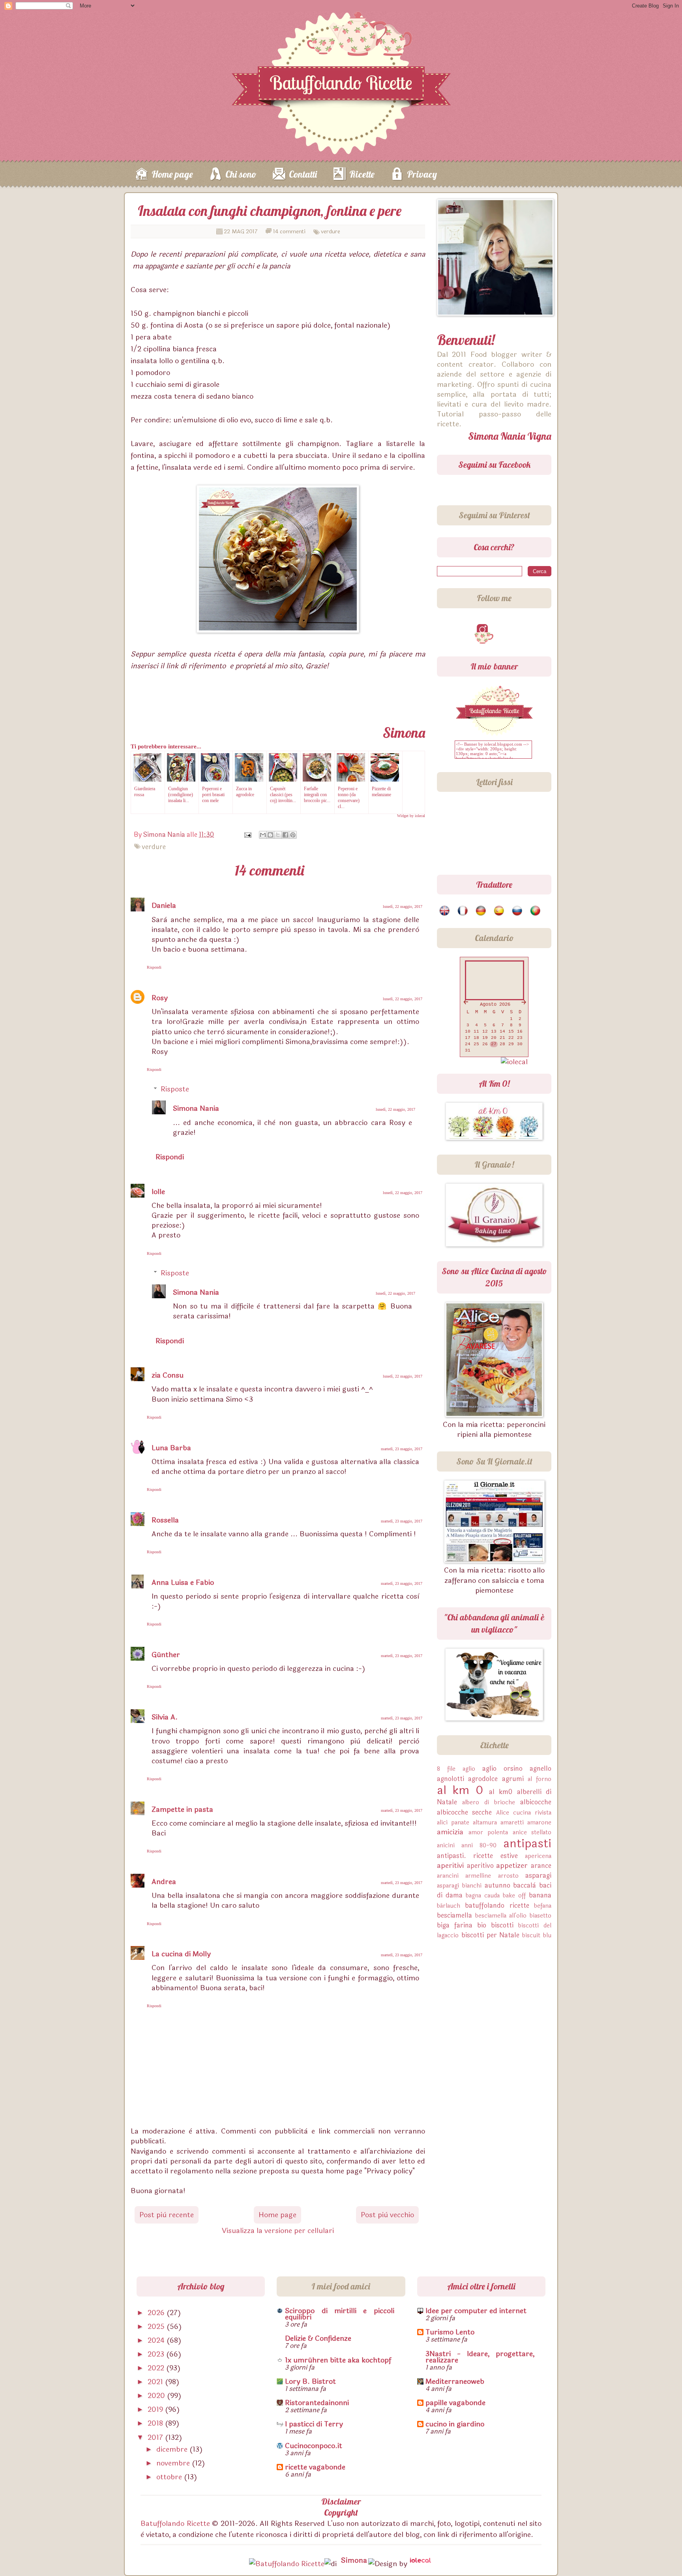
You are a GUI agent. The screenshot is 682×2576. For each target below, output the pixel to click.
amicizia (450, 1832)
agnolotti (451, 1779)
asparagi (538, 1876)
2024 (157, 2340)
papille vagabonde (455, 2403)
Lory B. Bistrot (310, 2381)
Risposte (175, 1089)
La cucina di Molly (181, 1954)
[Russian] (518, 911)
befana (543, 1906)
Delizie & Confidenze (318, 2338)
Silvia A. (165, 1717)
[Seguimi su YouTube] (523, 630)
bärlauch (449, 1906)
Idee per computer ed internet (476, 2311)
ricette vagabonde (315, 2467)
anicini (446, 1846)
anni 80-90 (479, 1846)
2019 (156, 2409)
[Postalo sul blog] (270, 835)
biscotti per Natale (491, 1935)
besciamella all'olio (501, 1916)
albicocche (536, 1802)
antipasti (527, 1844)
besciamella (454, 1915)
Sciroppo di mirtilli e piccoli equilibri (340, 2314)
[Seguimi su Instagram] (484, 630)
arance (541, 1866)
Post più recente (167, 2215)
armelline (478, 1876)
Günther (166, 1655)
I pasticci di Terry (314, 2424)
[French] (463, 911)
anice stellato (532, 1833)
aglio (469, 1769)
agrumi (513, 1779)
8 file (446, 1769)
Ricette (362, 174)
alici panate (453, 1823)
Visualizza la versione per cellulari (278, 2231)
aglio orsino (502, 1769)
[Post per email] (247, 835)
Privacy (422, 174)
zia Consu (168, 1375)
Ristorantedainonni (317, 2403)
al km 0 (460, 1790)
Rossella (165, 1520)
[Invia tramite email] (263, 835)
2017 (156, 2437)
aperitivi (450, 1865)
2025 (157, 2327)
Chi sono (241, 174)
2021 (156, 2382)
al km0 (501, 1792)
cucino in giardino (455, 2424)
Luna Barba (171, 1448)
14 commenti (289, 232)
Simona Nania (196, 1108)
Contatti (303, 174)
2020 (157, 2396)
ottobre (170, 2477)
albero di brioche (489, 1803)
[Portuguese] (536, 911)
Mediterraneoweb (455, 2381)
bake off (514, 1896)
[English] (445, 911)
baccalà (525, 1885)
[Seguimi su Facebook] (464, 630)
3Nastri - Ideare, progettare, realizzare (480, 2357)
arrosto (508, 1876)
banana (540, 1895)
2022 (157, 2368)
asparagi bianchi (459, 1886)
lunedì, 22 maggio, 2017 (403, 906)
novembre (174, 2463)
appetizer (512, 1865)
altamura (485, 1823)
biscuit (531, 1936)
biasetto (541, 1916)
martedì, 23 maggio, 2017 (402, 1449)
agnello (541, 1769)
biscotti (502, 1925)
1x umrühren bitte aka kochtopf (338, 2360)
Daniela (164, 906)
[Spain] (499, 911)
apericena (538, 1856)
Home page (172, 174)
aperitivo (480, 1866)
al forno (540, 1779)
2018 (156, 2423)
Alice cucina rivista (524, 1813)
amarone (539, 1823)
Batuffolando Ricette (175, 2524)
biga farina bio (462, 1925)
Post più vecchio (387, 2215)
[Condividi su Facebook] (285, 835)
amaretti (512, 1823)
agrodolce (483, 1779)
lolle (158, 1192)
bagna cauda (483, 1896)
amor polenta (488, 1833)
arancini (448, 1876)
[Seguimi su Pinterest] (504, 630)
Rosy (160, 998)
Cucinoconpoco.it (314, 2446)
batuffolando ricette (497, 1906)
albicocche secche (464, 1812)
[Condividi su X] (278, 835)
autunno (497, 1885)
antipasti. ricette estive (477, 1856)
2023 (157, 2354)
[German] (481, 911)
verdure (331, 232)
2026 (157, 2313)
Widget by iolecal (411, 816)
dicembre (173, 2449)
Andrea (164, 1882)
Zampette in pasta (182, 1809)
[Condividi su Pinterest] (293, 835)
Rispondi (154, 967)
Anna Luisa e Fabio (183, 1582)
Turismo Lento (450, 2332)
